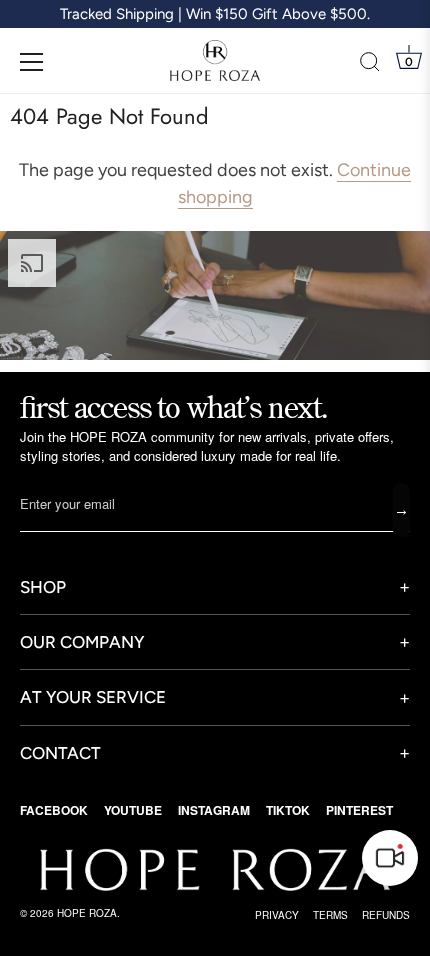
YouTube (133, 810)
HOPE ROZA (87, 913)
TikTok (288, 810)
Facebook (54, 810)
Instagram (214, 810)
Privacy (277, 915)
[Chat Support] (390, 858)
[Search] (370, 65)
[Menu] (32, 62)
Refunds (386, 915)
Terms (330, 915)
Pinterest (359, 810)
